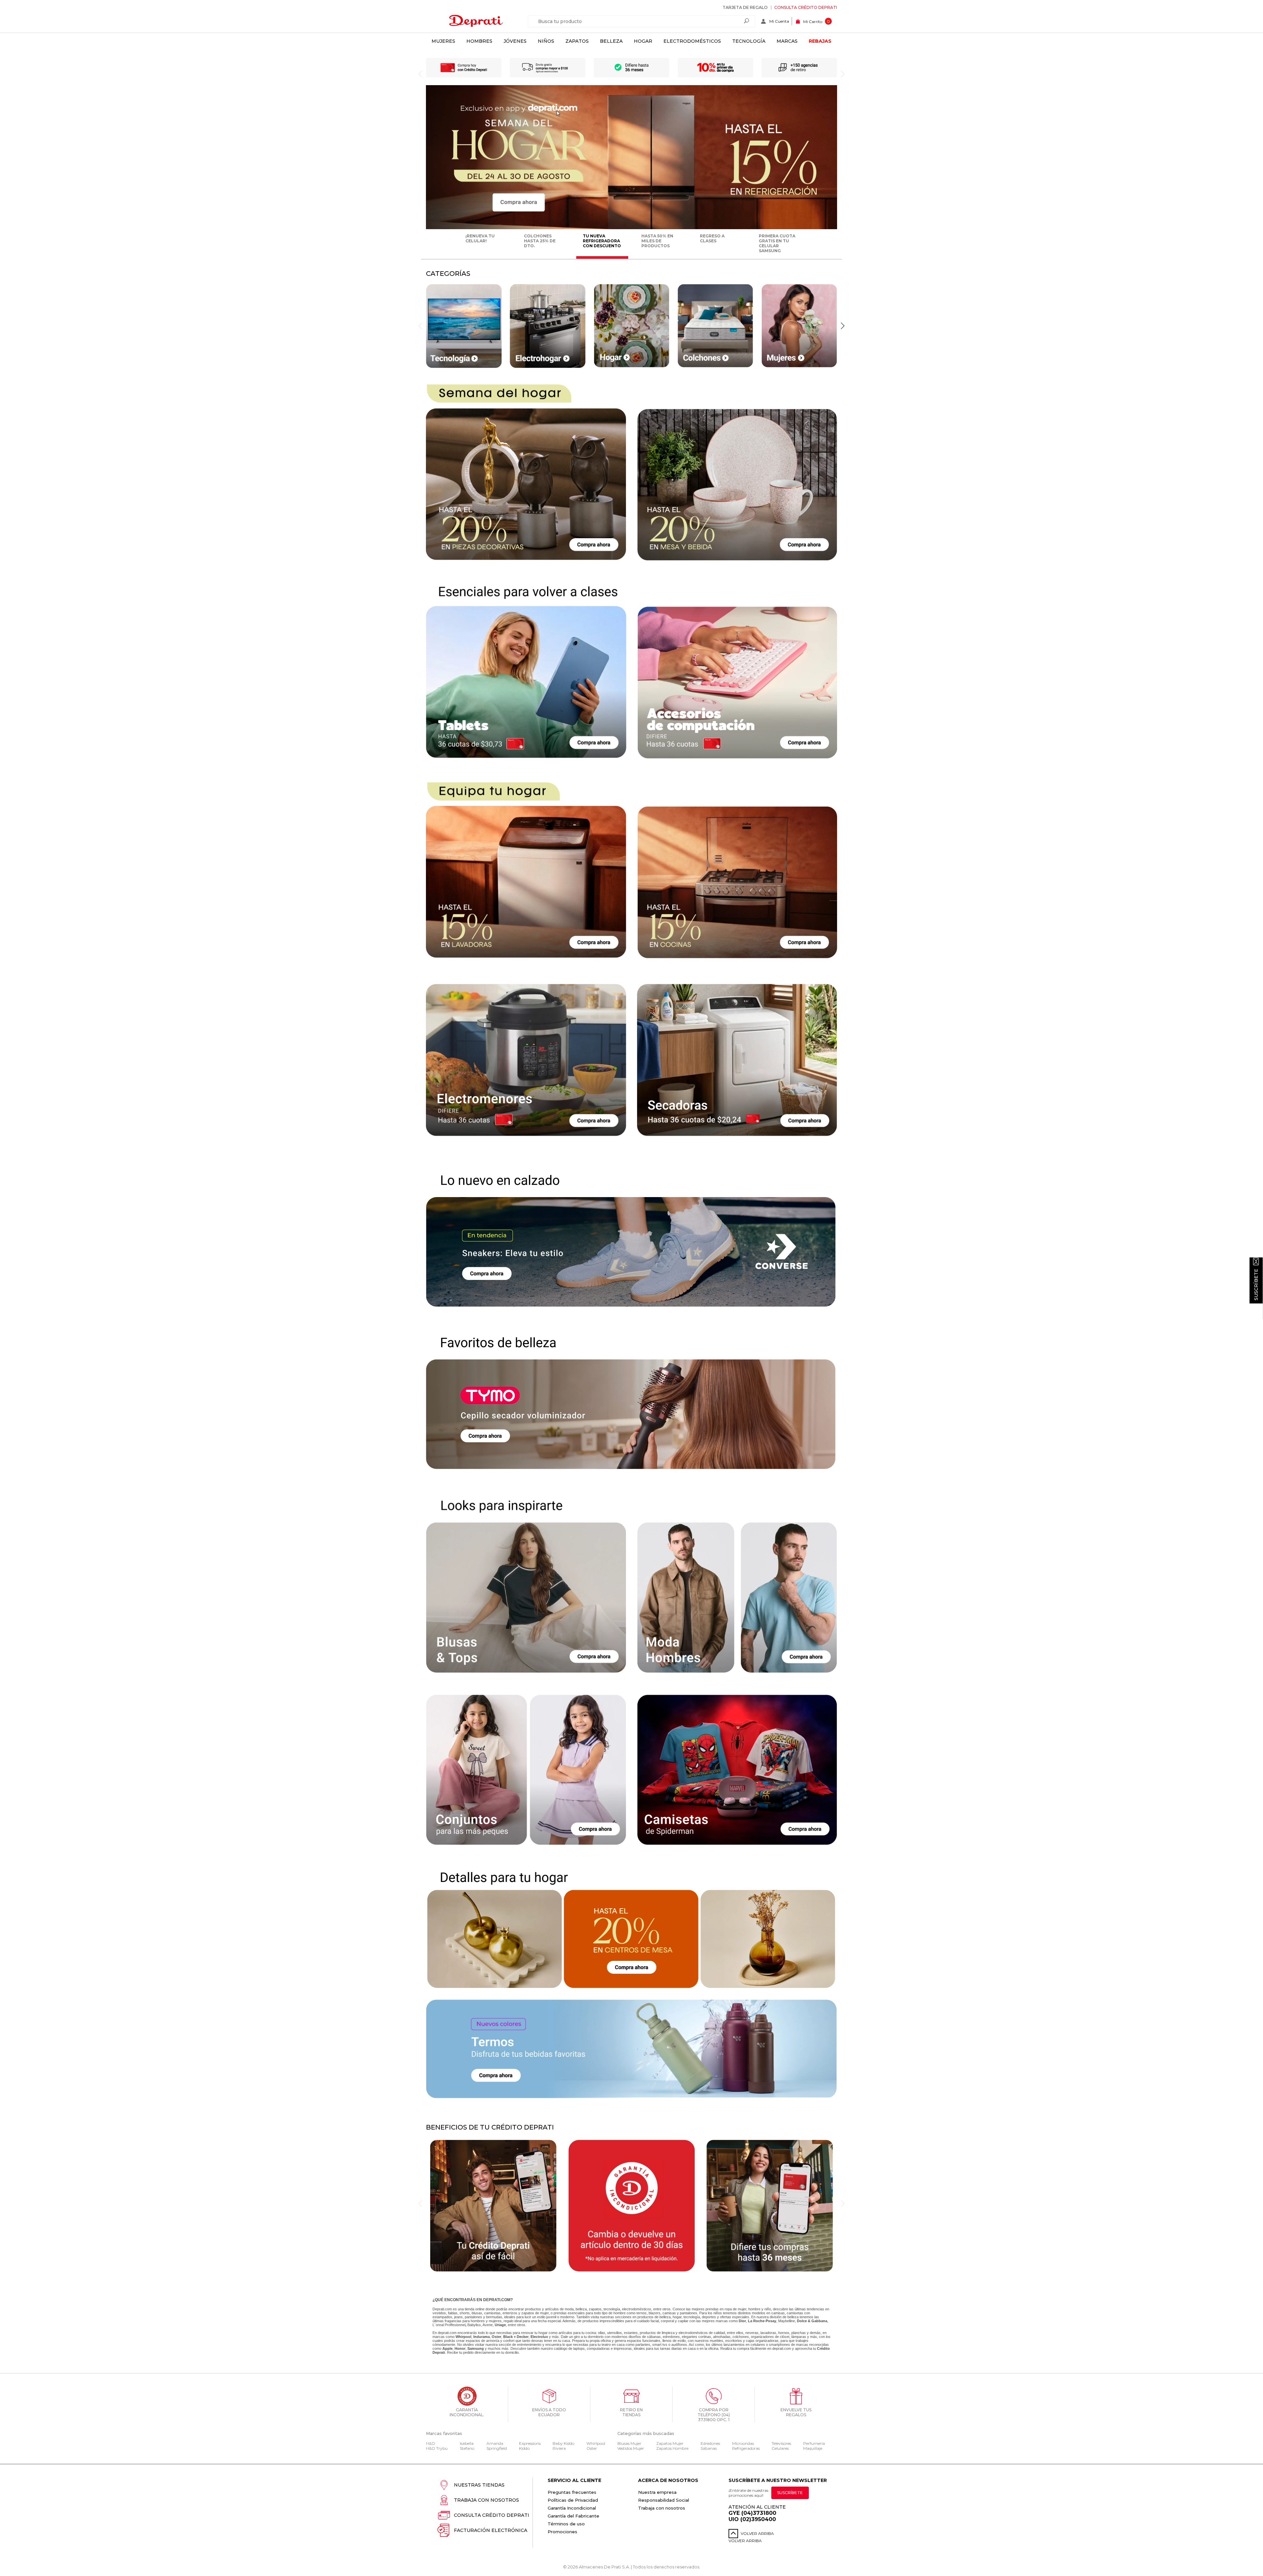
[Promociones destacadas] (631, 228)
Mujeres (443, 41)
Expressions (530, 2443)
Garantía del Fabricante (573, 2516)
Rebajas (820, 41)
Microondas (743, 2443)
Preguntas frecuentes (572, 2492)
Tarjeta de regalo (745, 7)
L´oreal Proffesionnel (449, 2325)
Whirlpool (596, 2443)
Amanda (495, 2443)
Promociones (562, 2532)
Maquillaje (813, 2448)
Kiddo (524, 2448)
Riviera (559, 2448)
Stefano (467, 2448)
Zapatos (577, 41)
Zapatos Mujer (670, 2443)
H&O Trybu (437, 2448)
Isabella (467, 2443)
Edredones (710, 2443)
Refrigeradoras (746, 2448)
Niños (546, 41)
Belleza (611, 41)
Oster (592, 2448)
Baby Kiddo (563, 2443)
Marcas (787, 41)
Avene (488, 2325)
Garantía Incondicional (572, 2508)
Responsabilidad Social (664, 2500)
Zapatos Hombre (672, 2448)
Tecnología (749, 41)
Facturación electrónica (491, 2530)
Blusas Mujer (629, 2443)
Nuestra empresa (657, 2492)
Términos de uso (566, 2524)
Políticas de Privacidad (573, 2500)
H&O (431, 2443)
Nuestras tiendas (479, 2485)
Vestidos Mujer (631, 2448)
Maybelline (787, 2321)
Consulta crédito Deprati (806, 7)
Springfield (497, 2448)
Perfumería (814, 2443)
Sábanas (709, 2448)
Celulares (780, 2448)
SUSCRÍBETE (790, 2493)
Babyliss (474, 2325)
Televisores (781, 2443)
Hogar (643, 41)
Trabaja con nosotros (486, 2500)
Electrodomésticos (692, 41)
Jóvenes (515, 41)
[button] (843, 326)
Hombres (479, 41)
